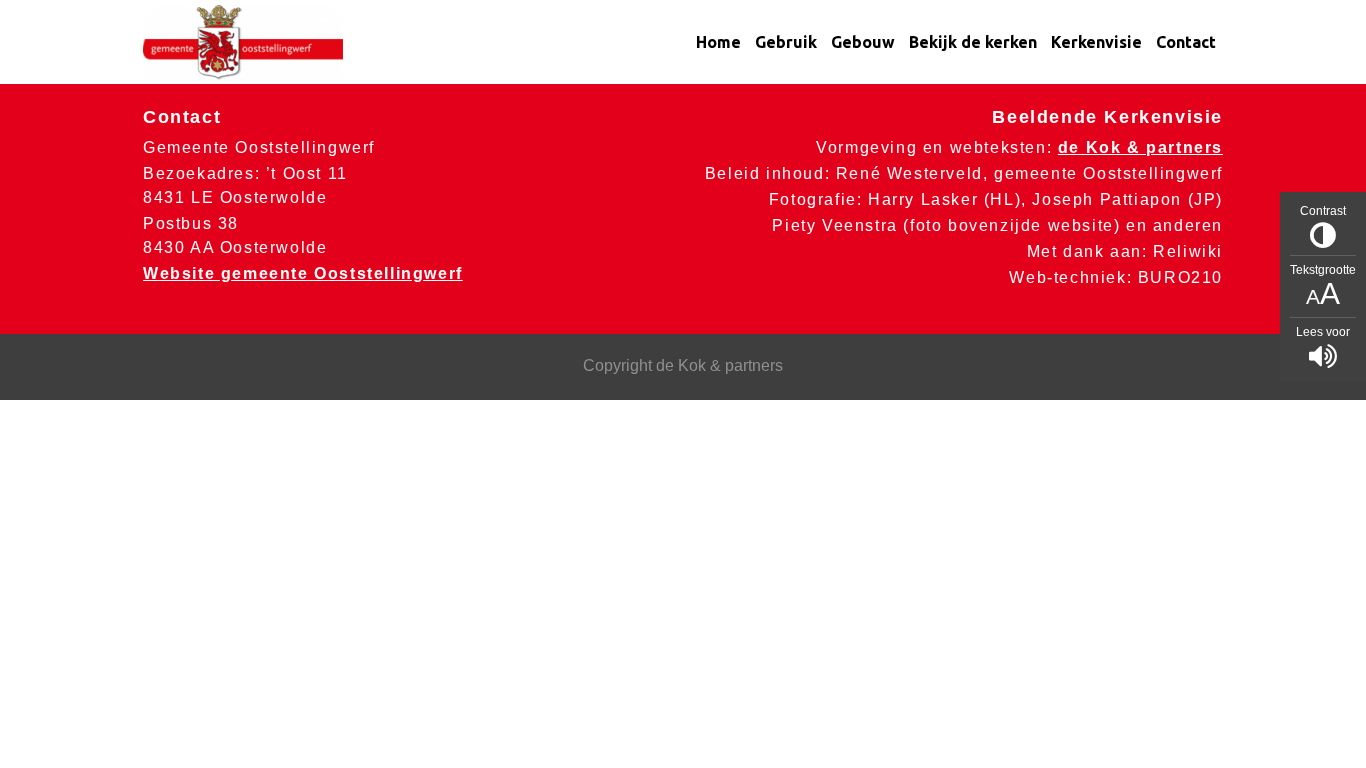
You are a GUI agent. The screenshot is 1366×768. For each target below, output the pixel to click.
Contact (1186, 42)
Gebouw (863, 42)
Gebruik (786, 42)
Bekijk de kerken (973, 42)
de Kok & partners (1140, 147)
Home (718, 42)
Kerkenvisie (1096, 42)
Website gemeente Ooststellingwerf (303, 273)
